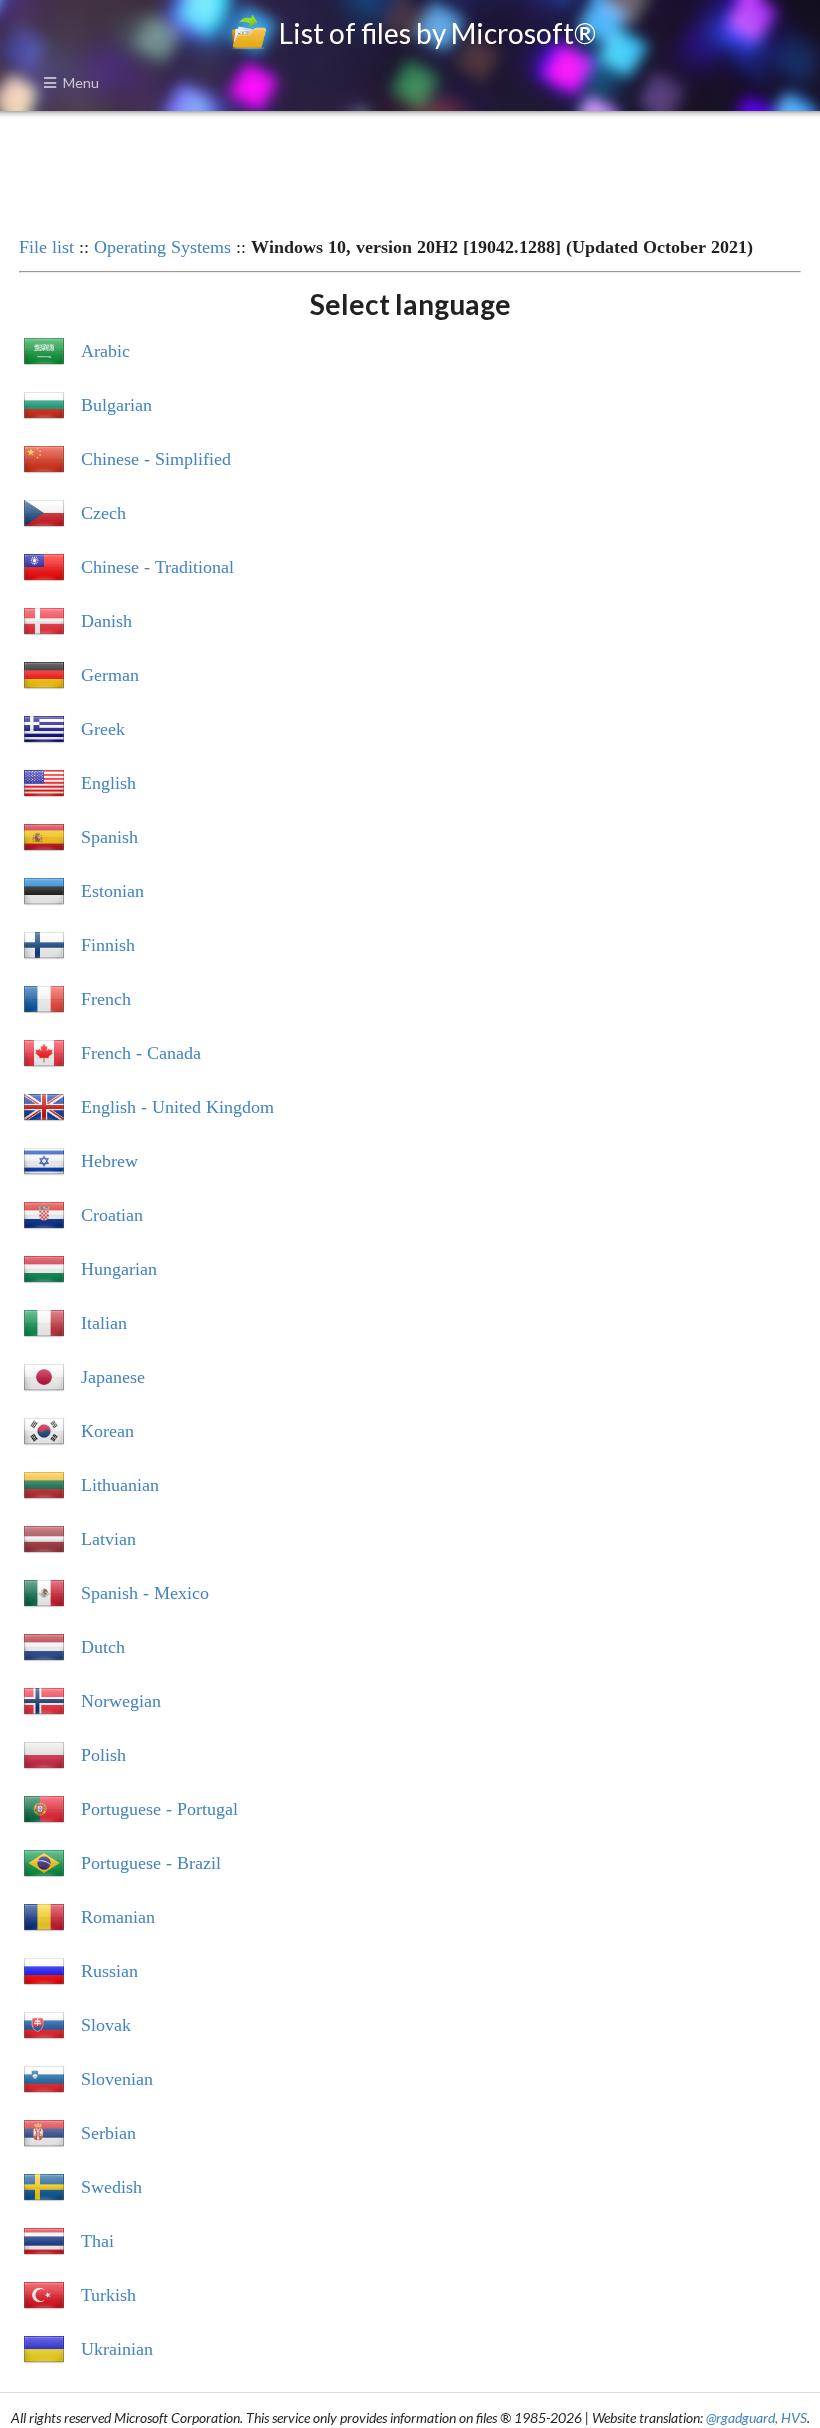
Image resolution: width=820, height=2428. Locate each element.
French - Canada (141, 1053)
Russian (109, 1971)
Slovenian (117, 2079)
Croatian (112, 1215)
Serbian (108, 2133)
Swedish (111, 2187)
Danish (106, 621)
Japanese (113, 1377)
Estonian (112, 891)
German (110, 675)
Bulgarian (116, 405)
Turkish (108, 2295)
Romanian (118, 1917)
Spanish (109, 837)
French (106, 999)
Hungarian (119, 1269)
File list (46, 247)
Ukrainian (117, 2349)
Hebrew (109, 1161)
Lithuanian (120, 1485)
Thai (97, 2241)
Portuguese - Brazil (151, 1863)
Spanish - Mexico (145, 1593)
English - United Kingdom (177, 1107)
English (108, 783)
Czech (103, 513)
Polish (103, 1755)
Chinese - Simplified (156, 459)
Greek (103, 729)
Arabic (105, 351)
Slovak (106, 2025)
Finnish (108, 945)
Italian (104, 1323)
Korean (107, 1431)
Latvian (108, 1539)
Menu (81, 82)
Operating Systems (162, 247)
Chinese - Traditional (157, 567)
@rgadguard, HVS (756, 2417)
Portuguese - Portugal (159, 1809)
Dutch (103, 1647)
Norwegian (121, 1701)
